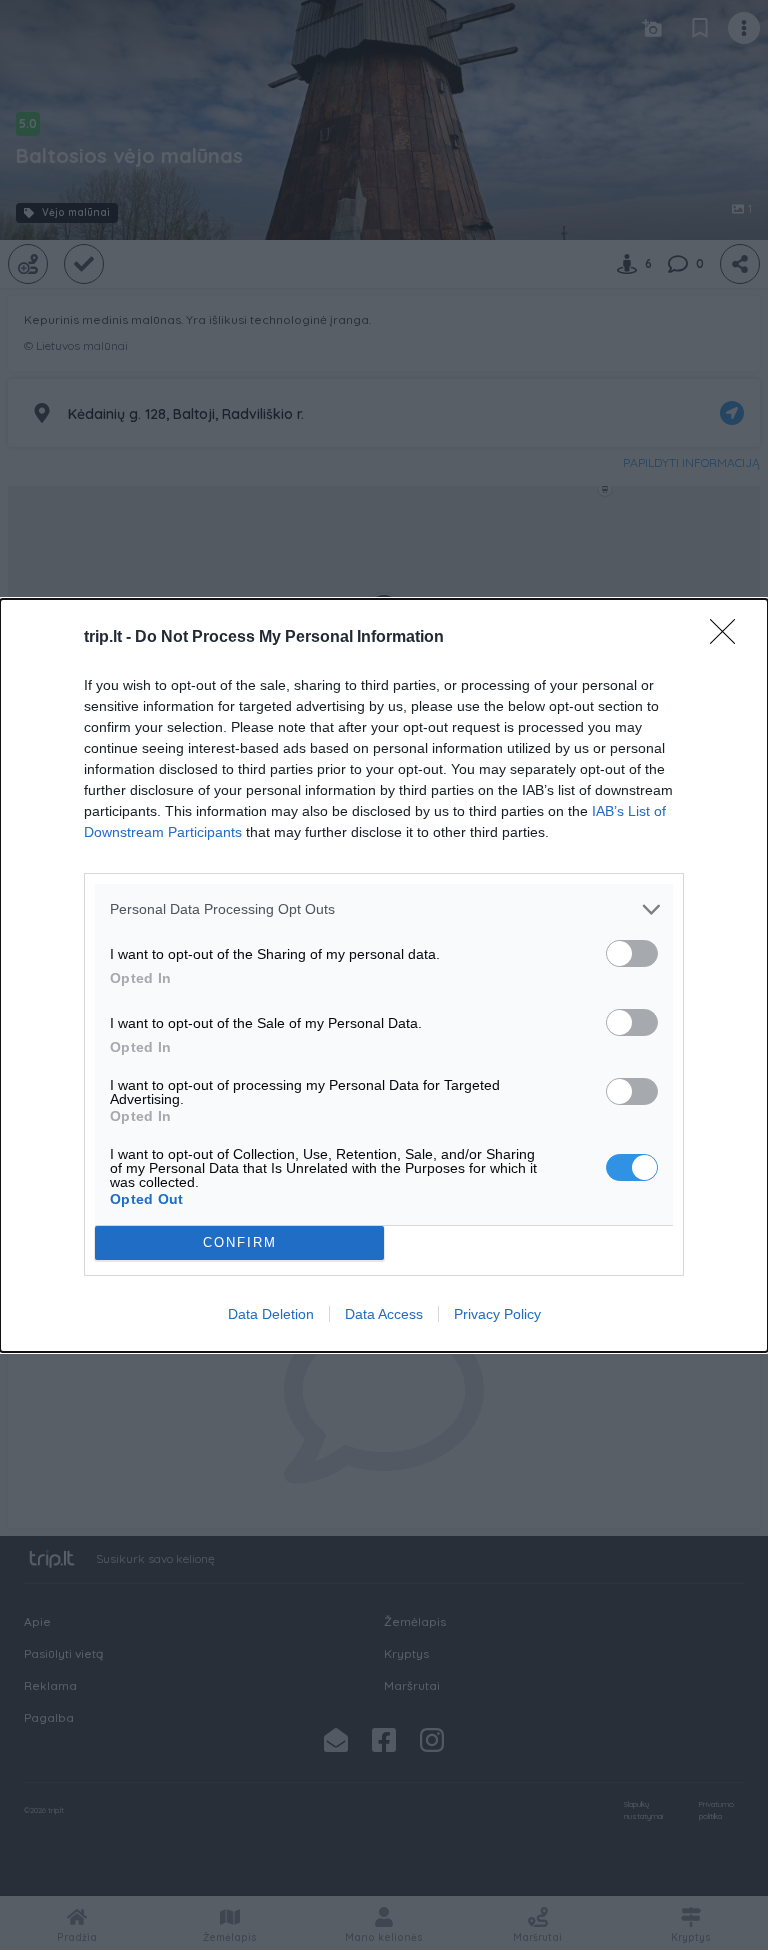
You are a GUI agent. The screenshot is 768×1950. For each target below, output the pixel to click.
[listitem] (384, 909)
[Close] (729, 638)
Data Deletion (271, 1314)
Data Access (384, 1314)
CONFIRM (240, 1242)
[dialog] (384, 975)
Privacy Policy (497, 1314)
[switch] (632, 953)
